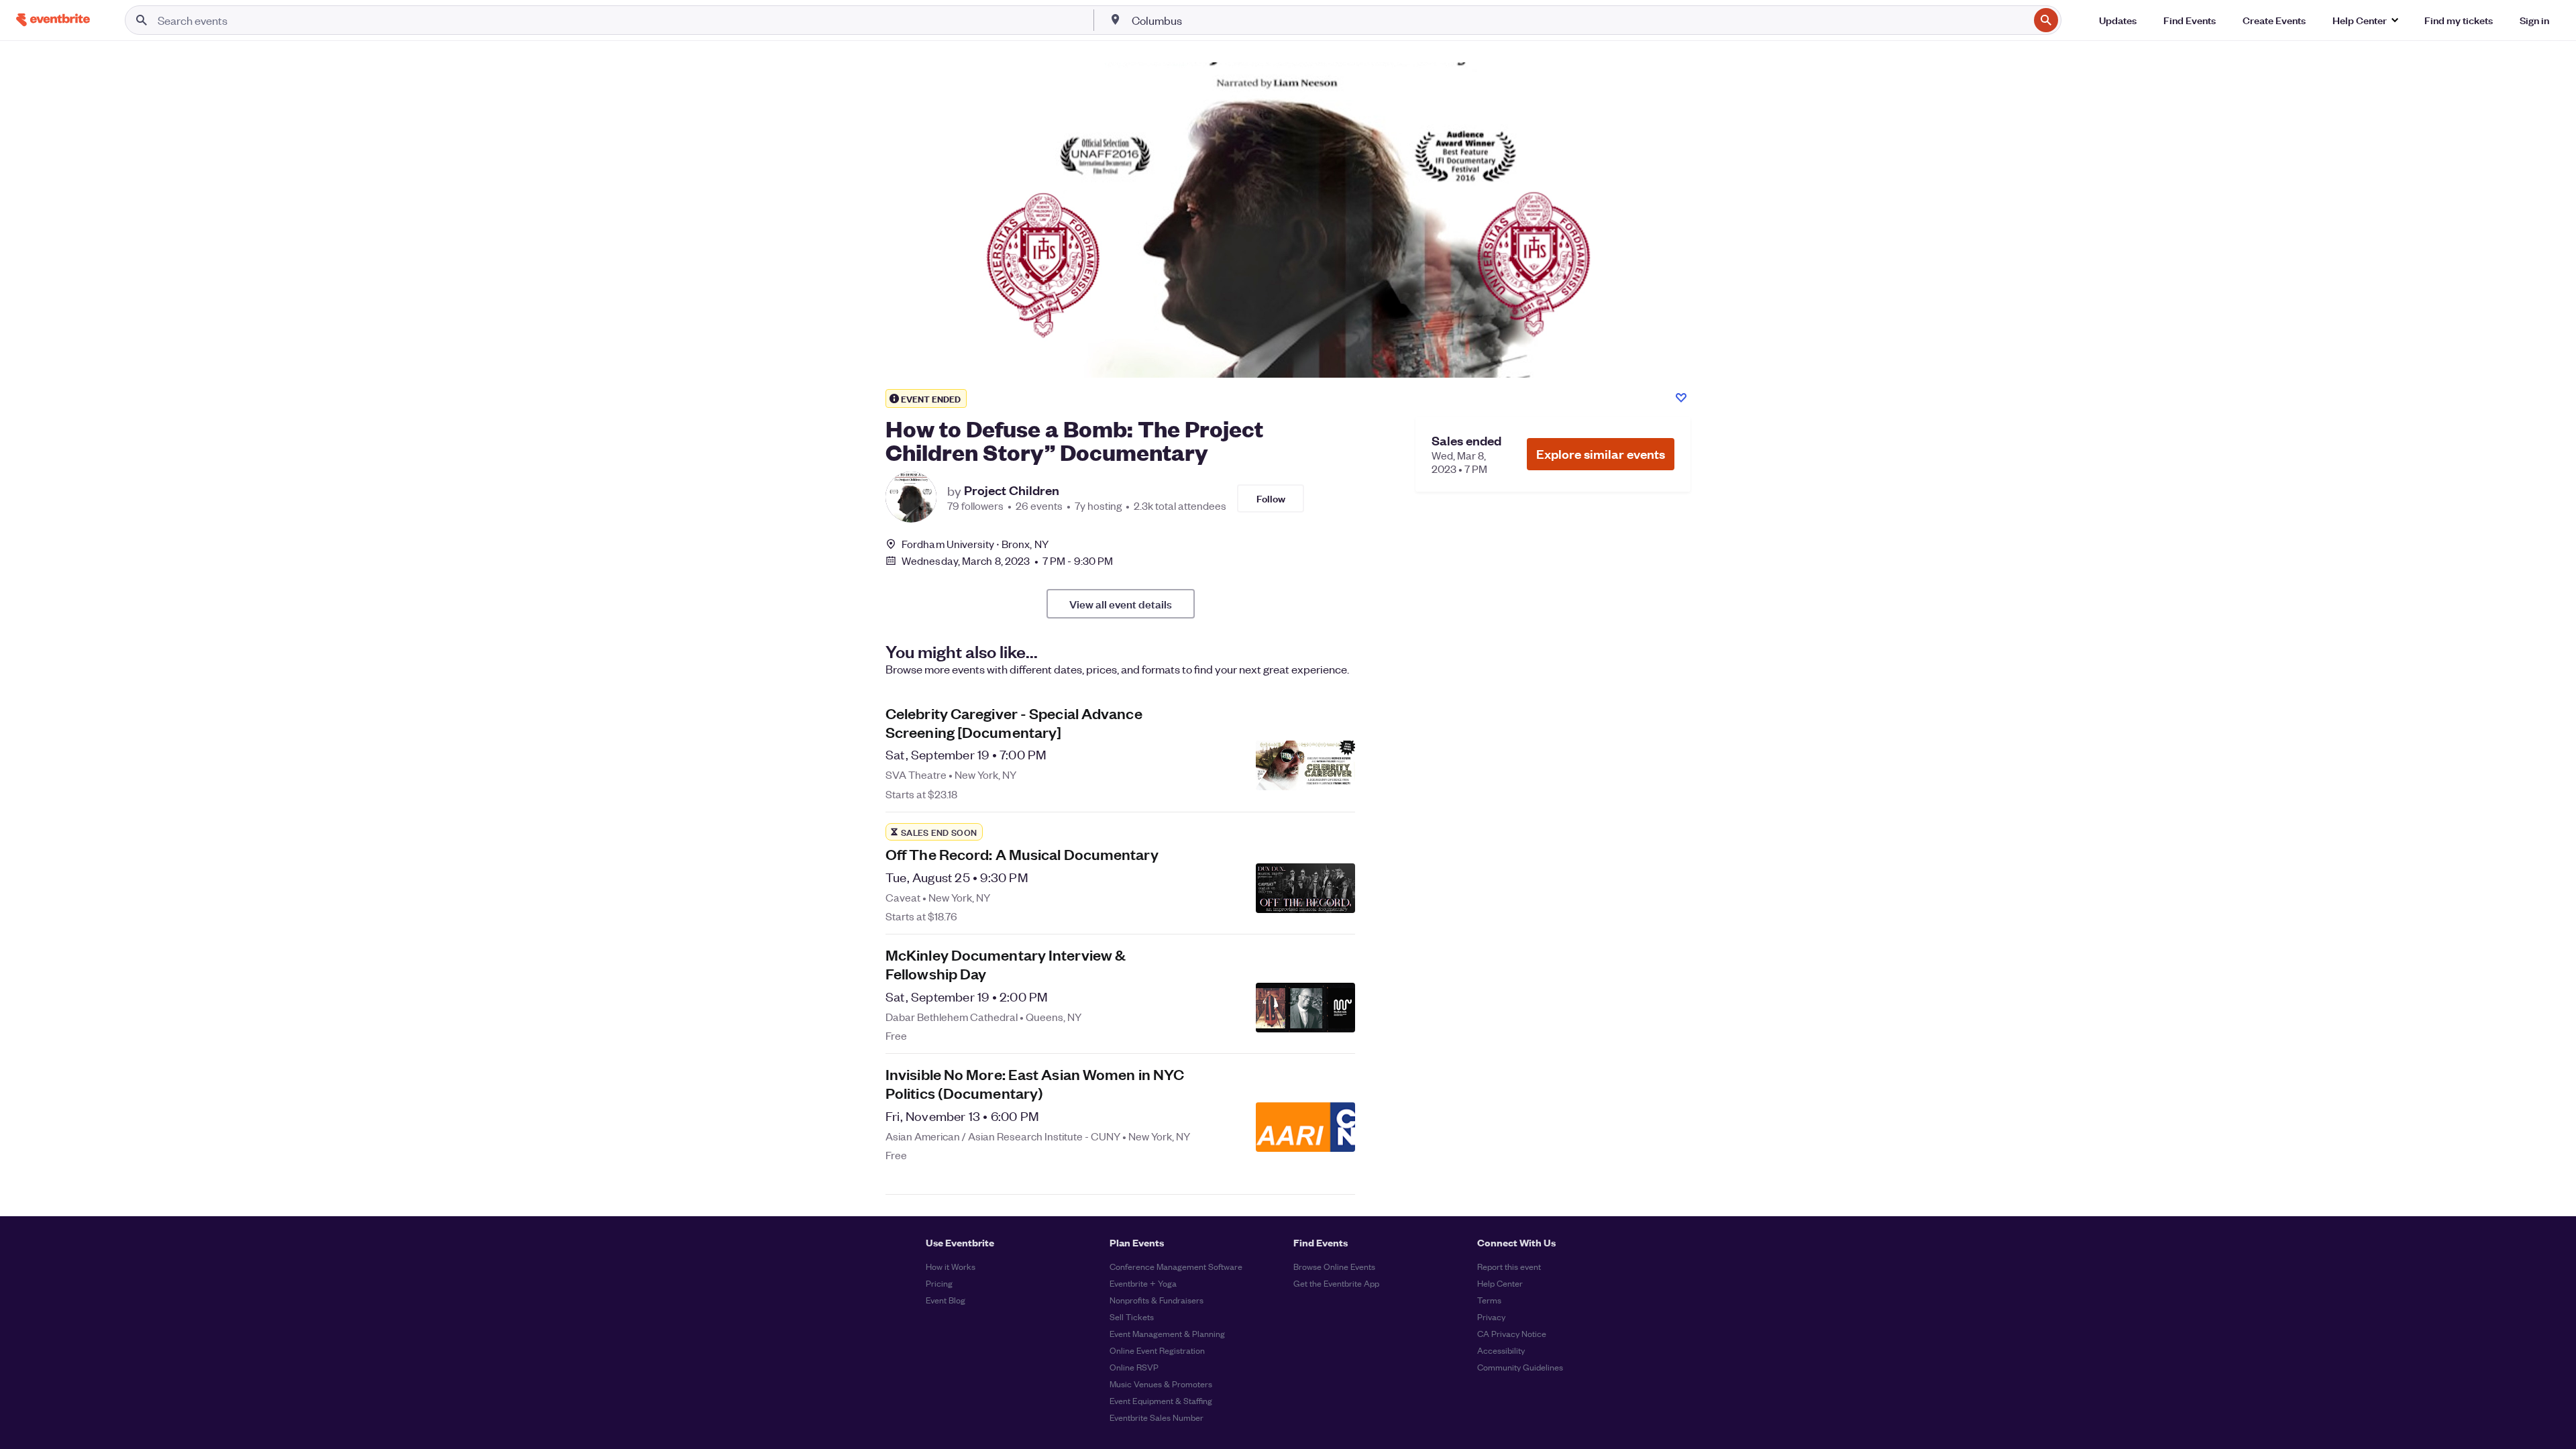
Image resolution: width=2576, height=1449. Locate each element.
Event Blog (946, 1300)
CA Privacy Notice (1512, 1333)
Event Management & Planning (1167, 1333)
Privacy (1491, 1317)
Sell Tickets (1132, 1317)
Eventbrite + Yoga (1143, 1283)
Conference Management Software (1176, 1266)
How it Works (951, 1266)
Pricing (939, 1283)
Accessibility (1501, 1350)
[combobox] (1579, 20)
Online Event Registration (1157, 1350)
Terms (1489, 1300)
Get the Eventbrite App (1336, 1283)
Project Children (1012, 490)
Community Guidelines (1520, 1367)
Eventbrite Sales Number (1157, 1417)
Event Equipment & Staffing (1161, 1400)
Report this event (1509, 1266)
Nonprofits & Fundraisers (1157, 1300)
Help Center (1500, 1283)
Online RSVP (1134, 1367)
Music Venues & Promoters (1161, 1384)
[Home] (53, 20)
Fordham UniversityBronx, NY (975, 544)
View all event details (1121, 604)
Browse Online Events (1334, 1266)
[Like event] (1681, 398)
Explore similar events (1601, 454)
